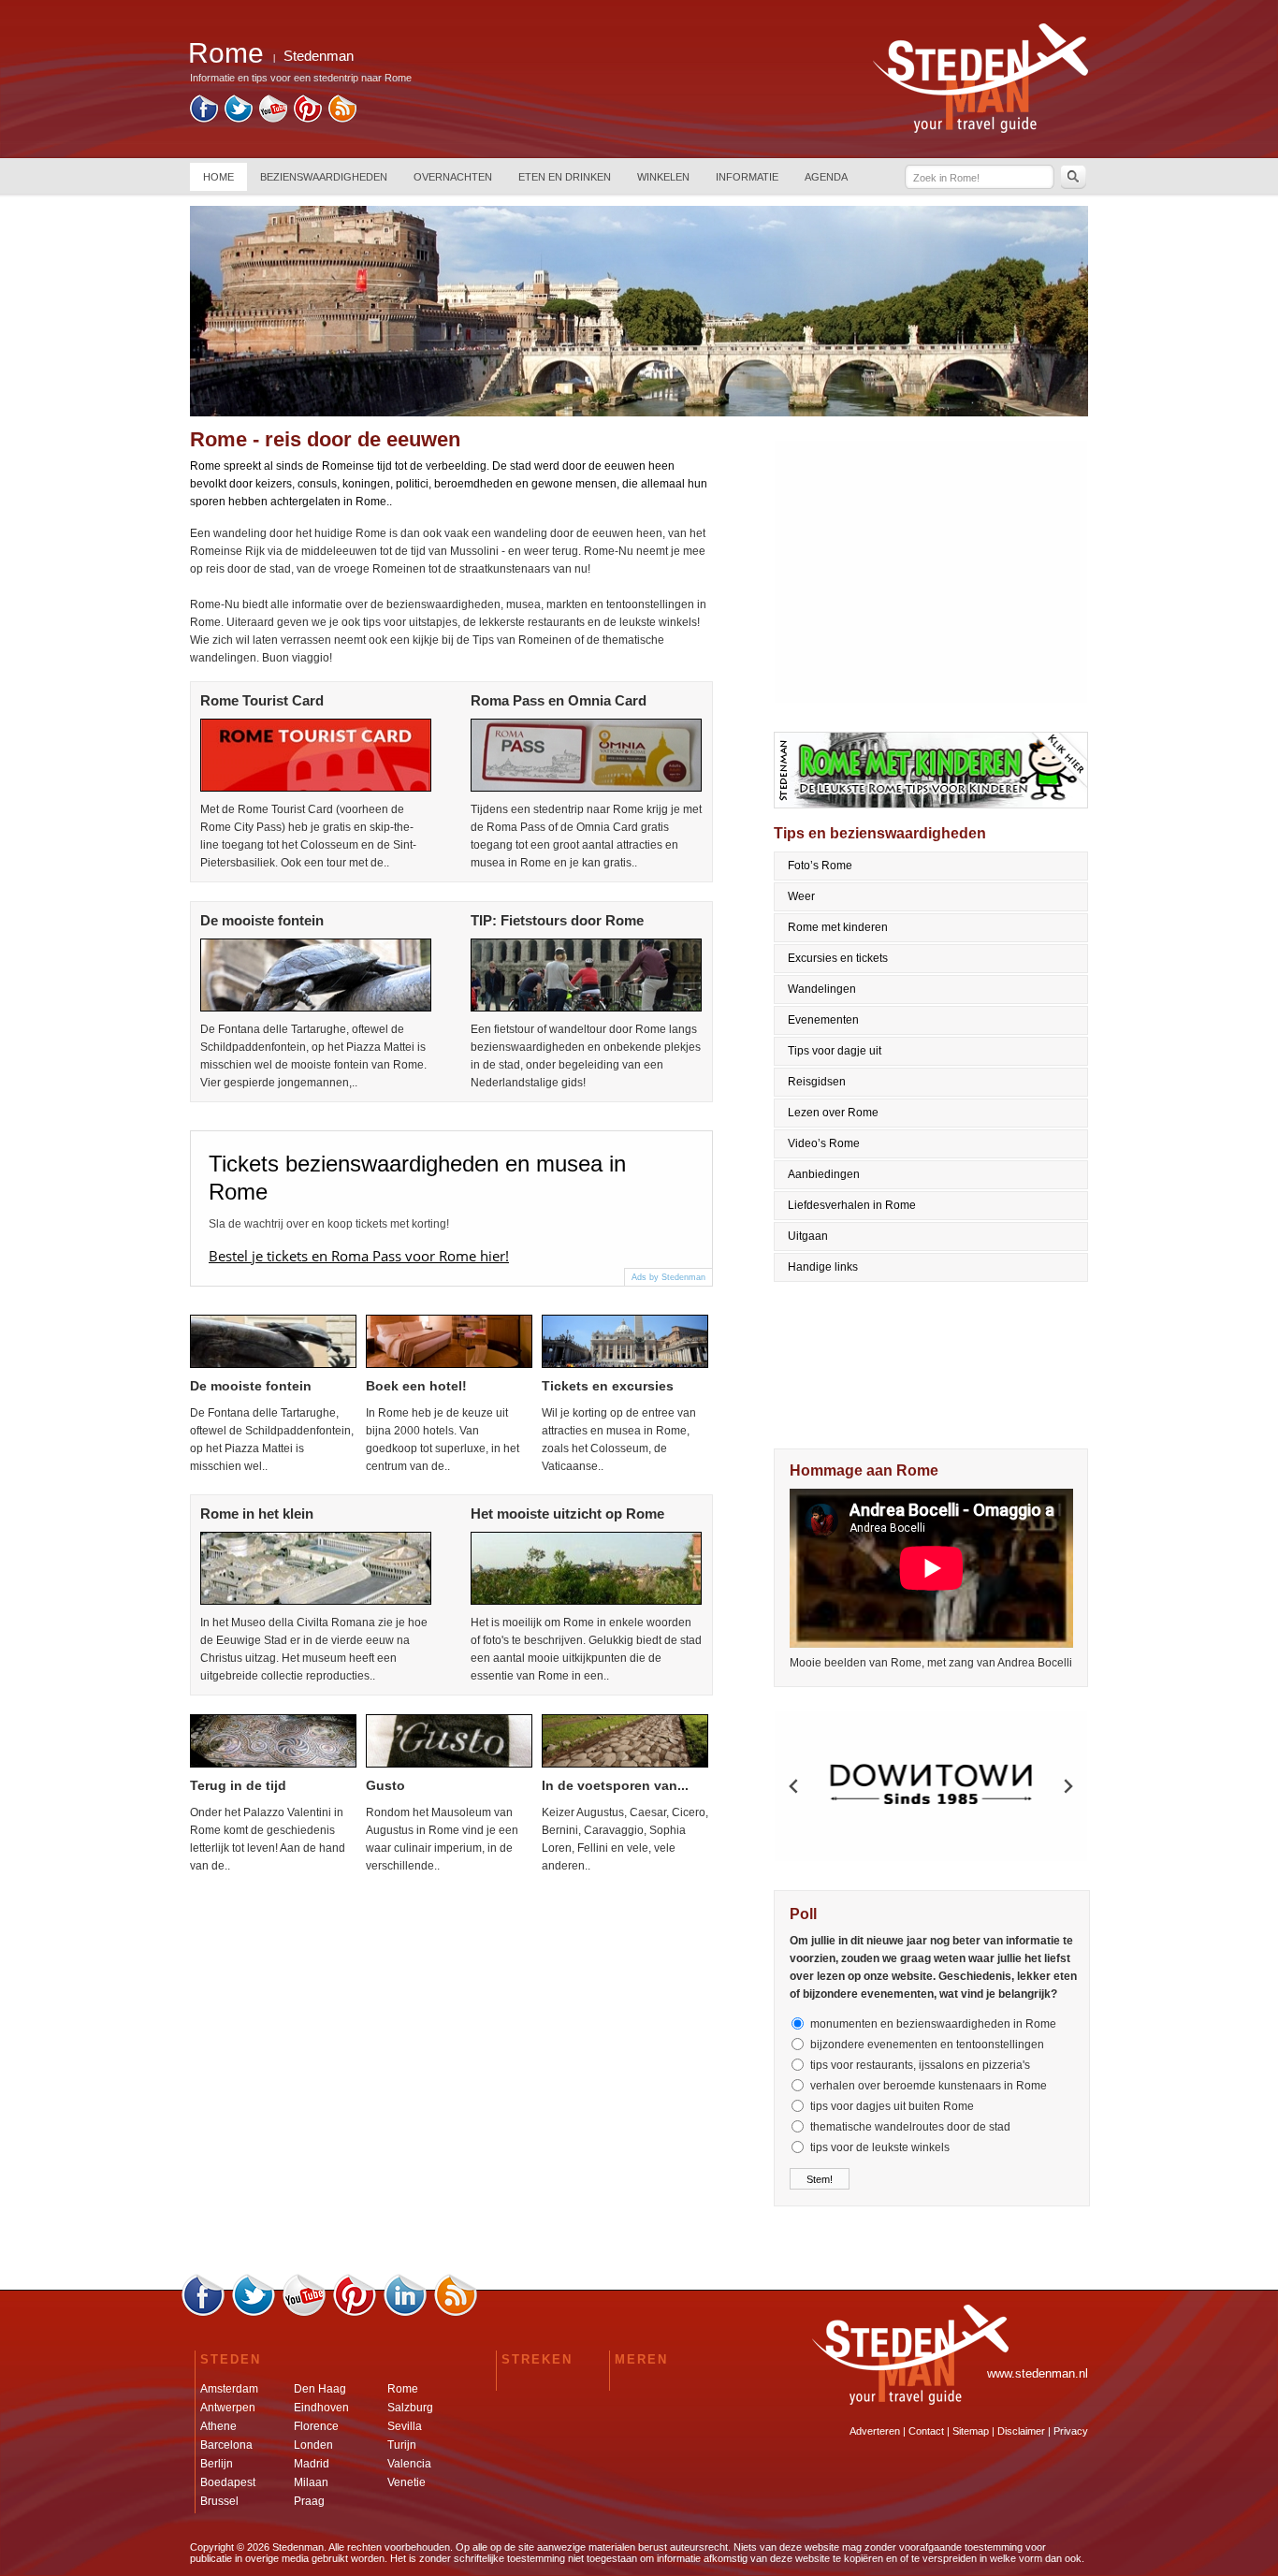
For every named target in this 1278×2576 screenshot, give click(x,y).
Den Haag (320, 2389)
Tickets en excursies (608, 1386)
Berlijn (217, 2464)
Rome (403, 2389)
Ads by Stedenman (668, 1277)
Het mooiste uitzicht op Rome (567, 1514)
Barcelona (226, 2445)
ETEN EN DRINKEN (565, 177)
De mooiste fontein (262, 920)
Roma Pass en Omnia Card (559, 700)
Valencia (409, 2464)
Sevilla (405, 2426)
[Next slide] (1067, 1786)
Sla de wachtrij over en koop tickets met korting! (329, 1224)
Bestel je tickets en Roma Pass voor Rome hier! (359, 1256)
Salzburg (410, 2408)
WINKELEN (663, 177)
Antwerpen (228, 2408)
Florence (316, 2426)
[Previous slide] (794, 1786)
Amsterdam (229, 2389)
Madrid (312, 2464)
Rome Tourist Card (262, 700)
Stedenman (319, 56)
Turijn (402, 2445)
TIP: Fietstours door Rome (557, 920)
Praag (309, 2501)
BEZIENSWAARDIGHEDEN (324, 177)
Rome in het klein (257, 1514)
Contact (926, 2431)
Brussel (219, 2501)
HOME (218, 177)
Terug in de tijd (238, 1785)
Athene (218, 2426)
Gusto (385, 1785)
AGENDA (826, 177)
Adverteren (875, 2431)
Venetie (407, 2482)
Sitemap (971, 2431)
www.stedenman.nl (1038, 2373)
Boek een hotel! (416, 1386)
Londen (313, 2445)
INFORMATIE (747, 177)
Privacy (1071, 2431)
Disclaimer (1021, 2431)
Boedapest (228, 2482)
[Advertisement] (932, 572)
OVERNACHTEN (453, 177)
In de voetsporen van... (615, 1785)
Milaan (311, 2482)
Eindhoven (321, 2408)
